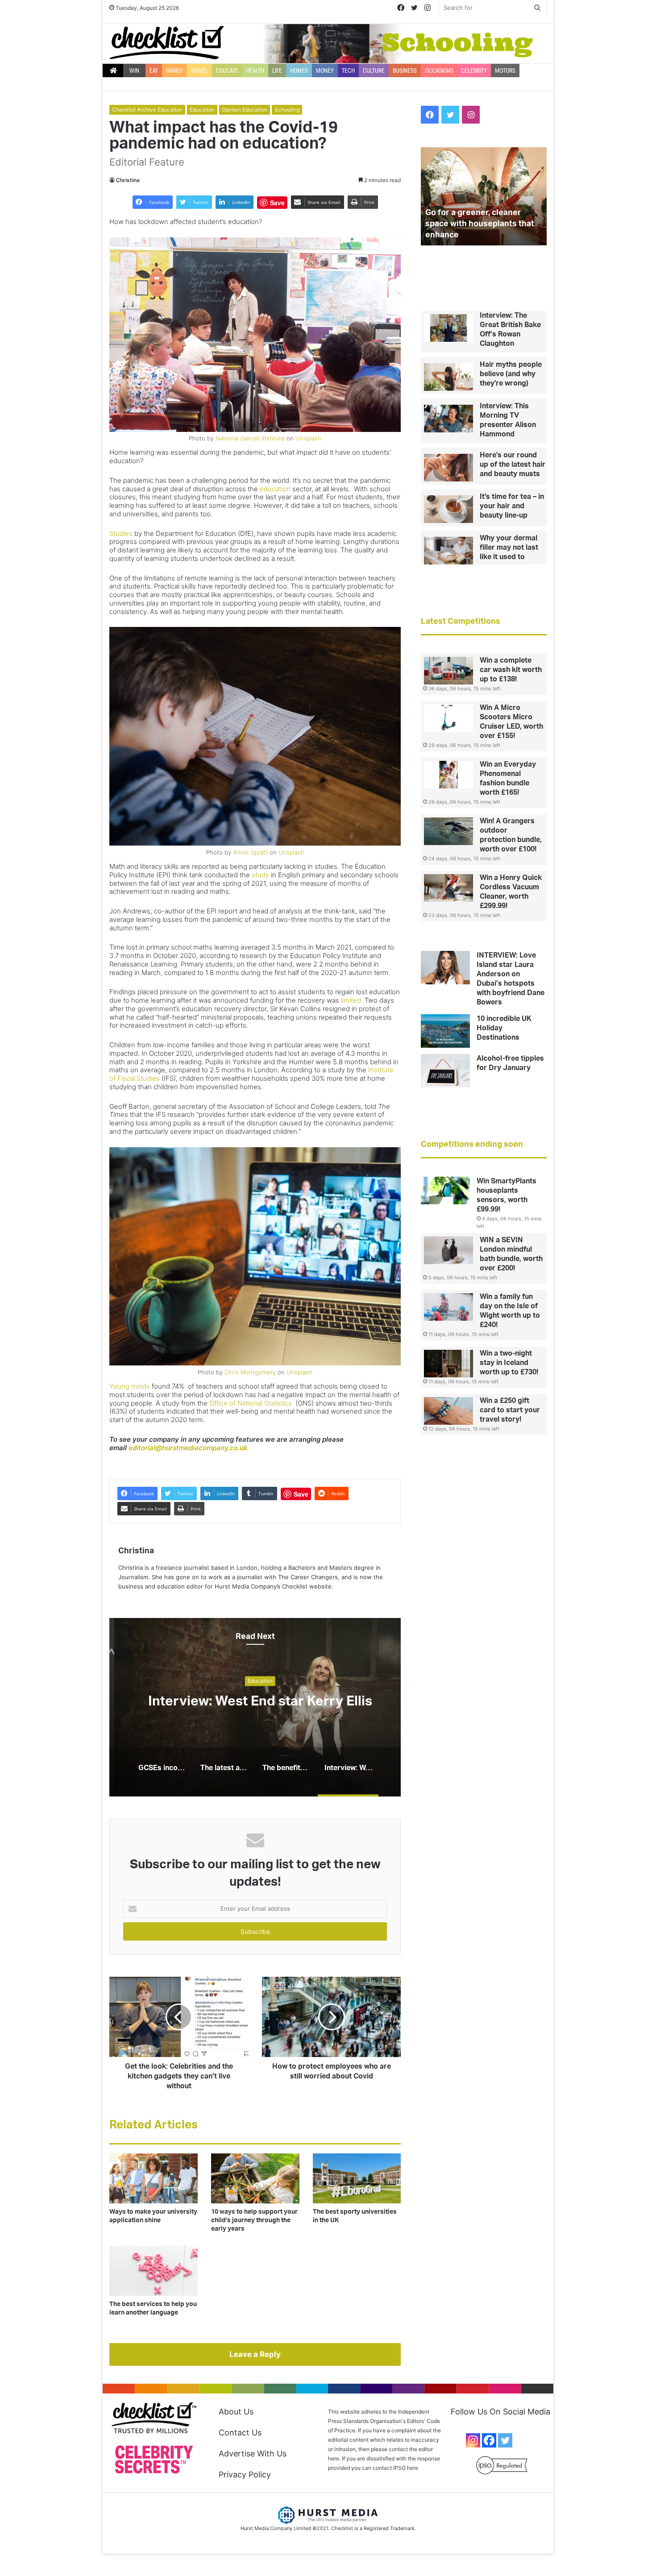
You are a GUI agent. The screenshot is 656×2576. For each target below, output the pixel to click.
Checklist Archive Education (147, 110)
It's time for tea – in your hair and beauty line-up (512, 506)
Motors (505, 71)
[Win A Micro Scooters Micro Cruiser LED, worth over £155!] (448, 718)
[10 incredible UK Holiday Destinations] (445, 1031)
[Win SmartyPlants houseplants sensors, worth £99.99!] (445, 1191)
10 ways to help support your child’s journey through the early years (254, 2220)
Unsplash (308, 438)
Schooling (287, 110)
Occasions (439, 71)
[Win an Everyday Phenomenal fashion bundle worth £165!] (448, 775)
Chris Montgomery (250, 1372)
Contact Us (240, 2433)
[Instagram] (473, 2440)
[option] (255, 1707)
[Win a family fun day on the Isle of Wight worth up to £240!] (448, 1307)
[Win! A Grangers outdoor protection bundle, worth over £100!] (448, 831)
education (275, 489)
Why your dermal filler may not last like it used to (509, 548)
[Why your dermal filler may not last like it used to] (448, 551)
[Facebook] (489, 2440)
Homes (299, 71)
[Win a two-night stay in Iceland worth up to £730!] (448, 1364)
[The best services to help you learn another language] (154, 2271)
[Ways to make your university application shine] (154, 2178)
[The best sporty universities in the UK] (357, 2178)
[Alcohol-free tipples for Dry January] (445, 1071)
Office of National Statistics (251, 1403)
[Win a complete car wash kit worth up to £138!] (448, 671)
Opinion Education (245, 110)
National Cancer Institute (250, 438)
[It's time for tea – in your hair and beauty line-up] (448, 509)
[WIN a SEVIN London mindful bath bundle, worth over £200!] (448, 1250)
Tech (348, 71)
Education (202, 110)
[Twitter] (505, 2440)
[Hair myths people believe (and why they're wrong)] (448, 377)
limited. (352, 1000)
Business (405, 71)
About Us (236, 2412)
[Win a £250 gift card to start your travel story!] (448, 1411)
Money (325, 71)
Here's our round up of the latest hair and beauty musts (513, 465)
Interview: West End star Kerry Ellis (255, 1702)
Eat (154, 71)
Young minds (130, 1386)
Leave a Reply (255, 2354)
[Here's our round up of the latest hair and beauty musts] (448, 468)
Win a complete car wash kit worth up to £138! (511, 670)
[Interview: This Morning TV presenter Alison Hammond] (448, 419)
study (260, 875)
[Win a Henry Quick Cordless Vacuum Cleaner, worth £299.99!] (448, 888)
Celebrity (474, 71)
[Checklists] (167, 43)
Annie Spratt (250, 852)
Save (277, 203)
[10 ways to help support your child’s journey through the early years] (255, 2178)
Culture (374, 71)
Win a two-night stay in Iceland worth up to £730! (509, 1363)
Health (255, 71)
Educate (227, 71)
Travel (199, 71)
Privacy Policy (245, 2474)
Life (277, 71)
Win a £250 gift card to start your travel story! (510, 1410)
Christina (128, 180)
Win (134, 71)
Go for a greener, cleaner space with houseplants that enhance (480, 224)
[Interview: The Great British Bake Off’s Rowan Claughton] (448, 328)
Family (174, 71)
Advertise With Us (253, 2454)
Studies (121, 533)
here (413, 2468)
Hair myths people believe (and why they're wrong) (511, 374)
